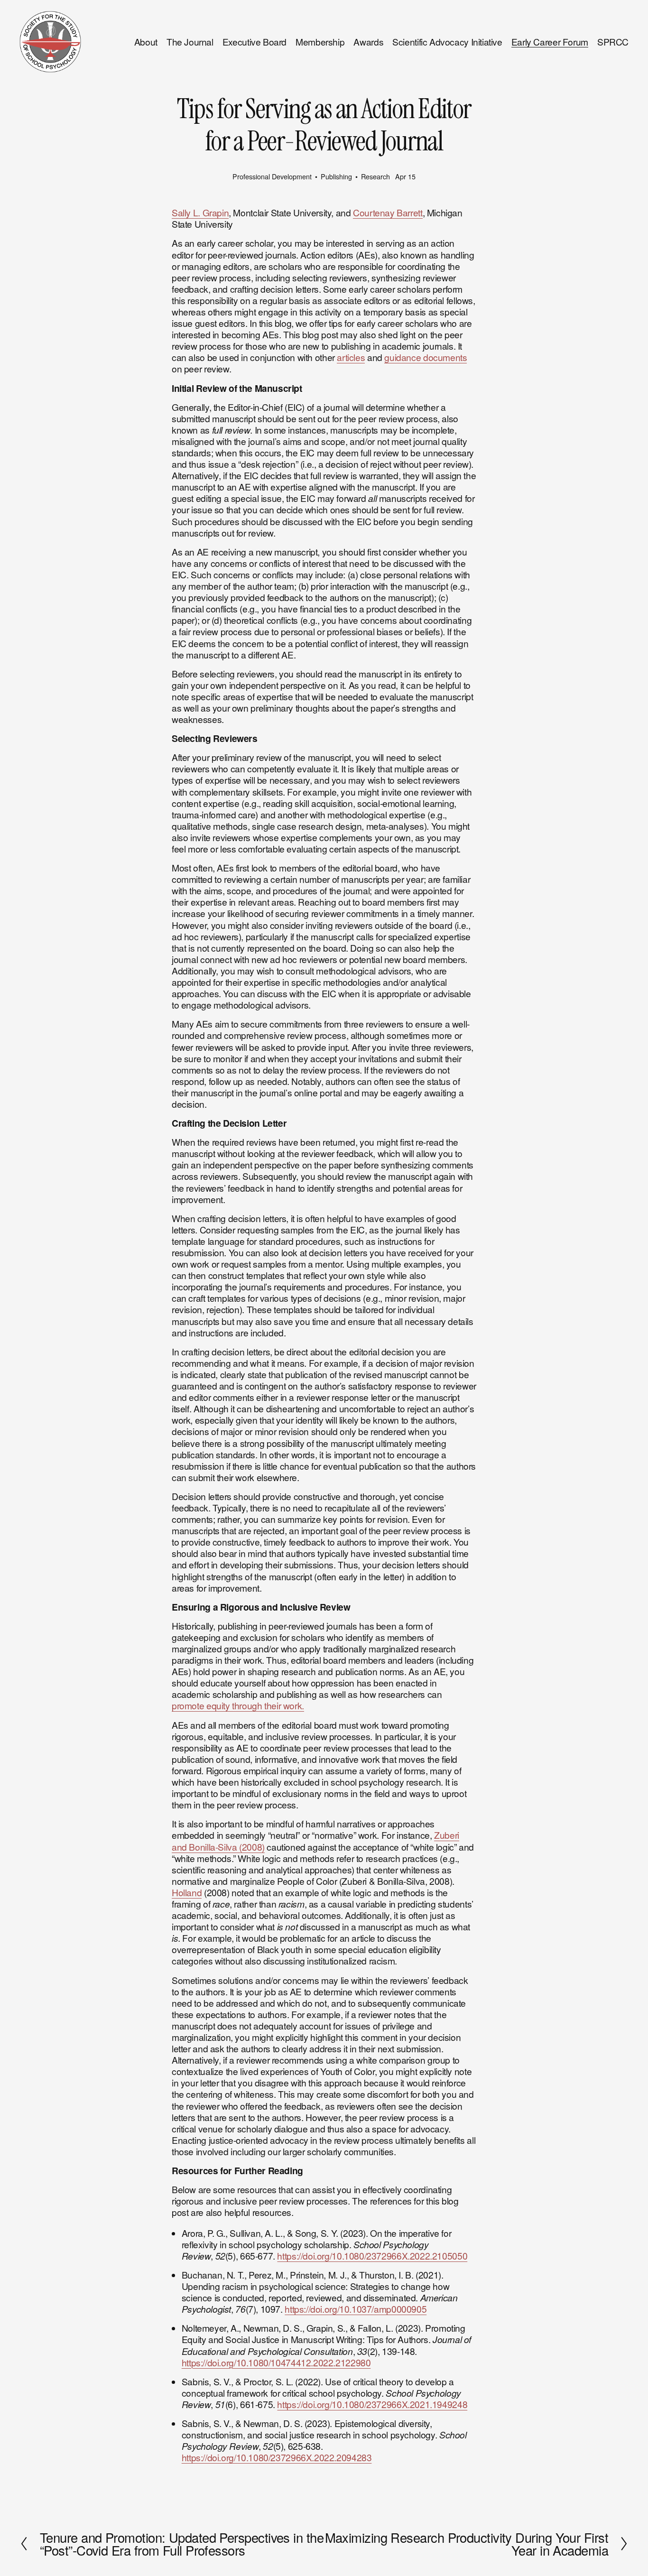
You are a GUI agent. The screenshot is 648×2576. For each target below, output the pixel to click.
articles (351, 357)
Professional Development (272, 176)
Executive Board (255, 42)
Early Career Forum (550, 42)
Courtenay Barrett (388, 212)
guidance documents (426, 357)
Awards (368, 42)
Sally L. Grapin (200, 212)
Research (375, 176)
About (146, 42)
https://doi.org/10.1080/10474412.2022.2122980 (276, 2362)
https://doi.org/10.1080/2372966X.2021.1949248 (372, 2404)
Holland (187, 1892)
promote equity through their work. (238, 1705)
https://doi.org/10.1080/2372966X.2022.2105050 (372, 2256)
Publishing (336, 176)
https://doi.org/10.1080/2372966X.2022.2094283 (277, 2457)
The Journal (190, 42)
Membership (320, 42)
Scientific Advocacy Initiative (447, 42)
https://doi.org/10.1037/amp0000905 (356, 2309)
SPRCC (613, 42)
